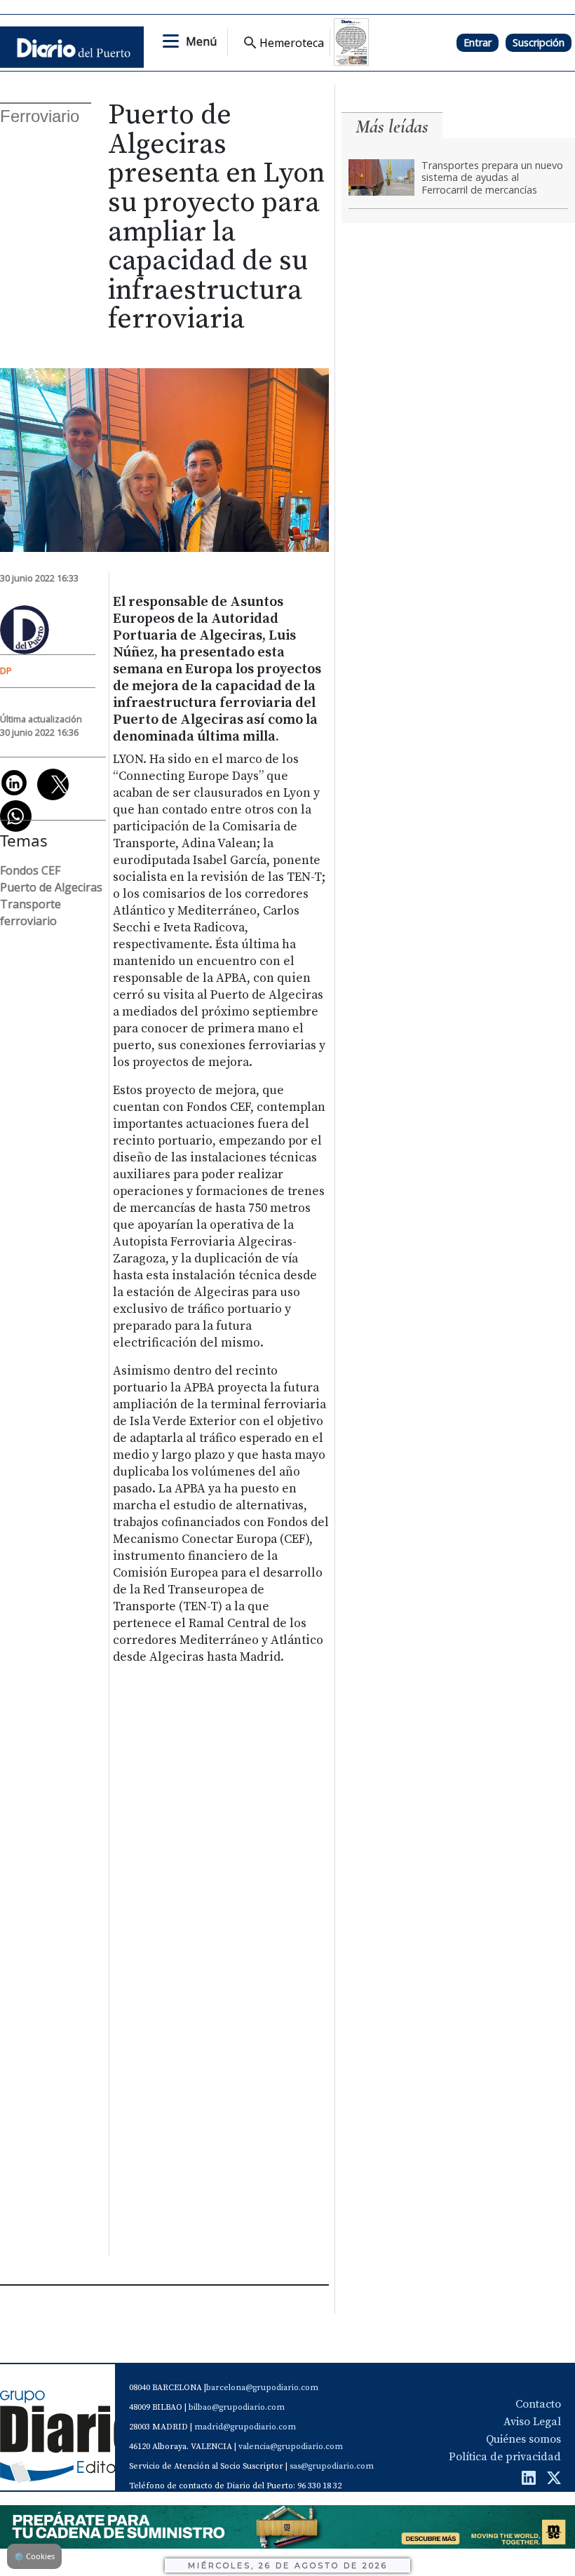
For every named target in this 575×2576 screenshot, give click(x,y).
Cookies (34, 2556)
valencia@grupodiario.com (291, 2447)
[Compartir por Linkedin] (14, 783)
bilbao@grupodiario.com (237, 2407)
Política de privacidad (505, 2457)
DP (6, 670)
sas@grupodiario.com (332, 2466)
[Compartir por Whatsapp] (16, 816)
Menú (201, 41)
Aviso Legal (532, 2422)
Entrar (478, 42)
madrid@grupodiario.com (245, 2427)
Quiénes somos (523, 2439)
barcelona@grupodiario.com (262, 2388)
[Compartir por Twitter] (53, 784)
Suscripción (539, 42)
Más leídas (392, 127)
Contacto (538, 2404)
